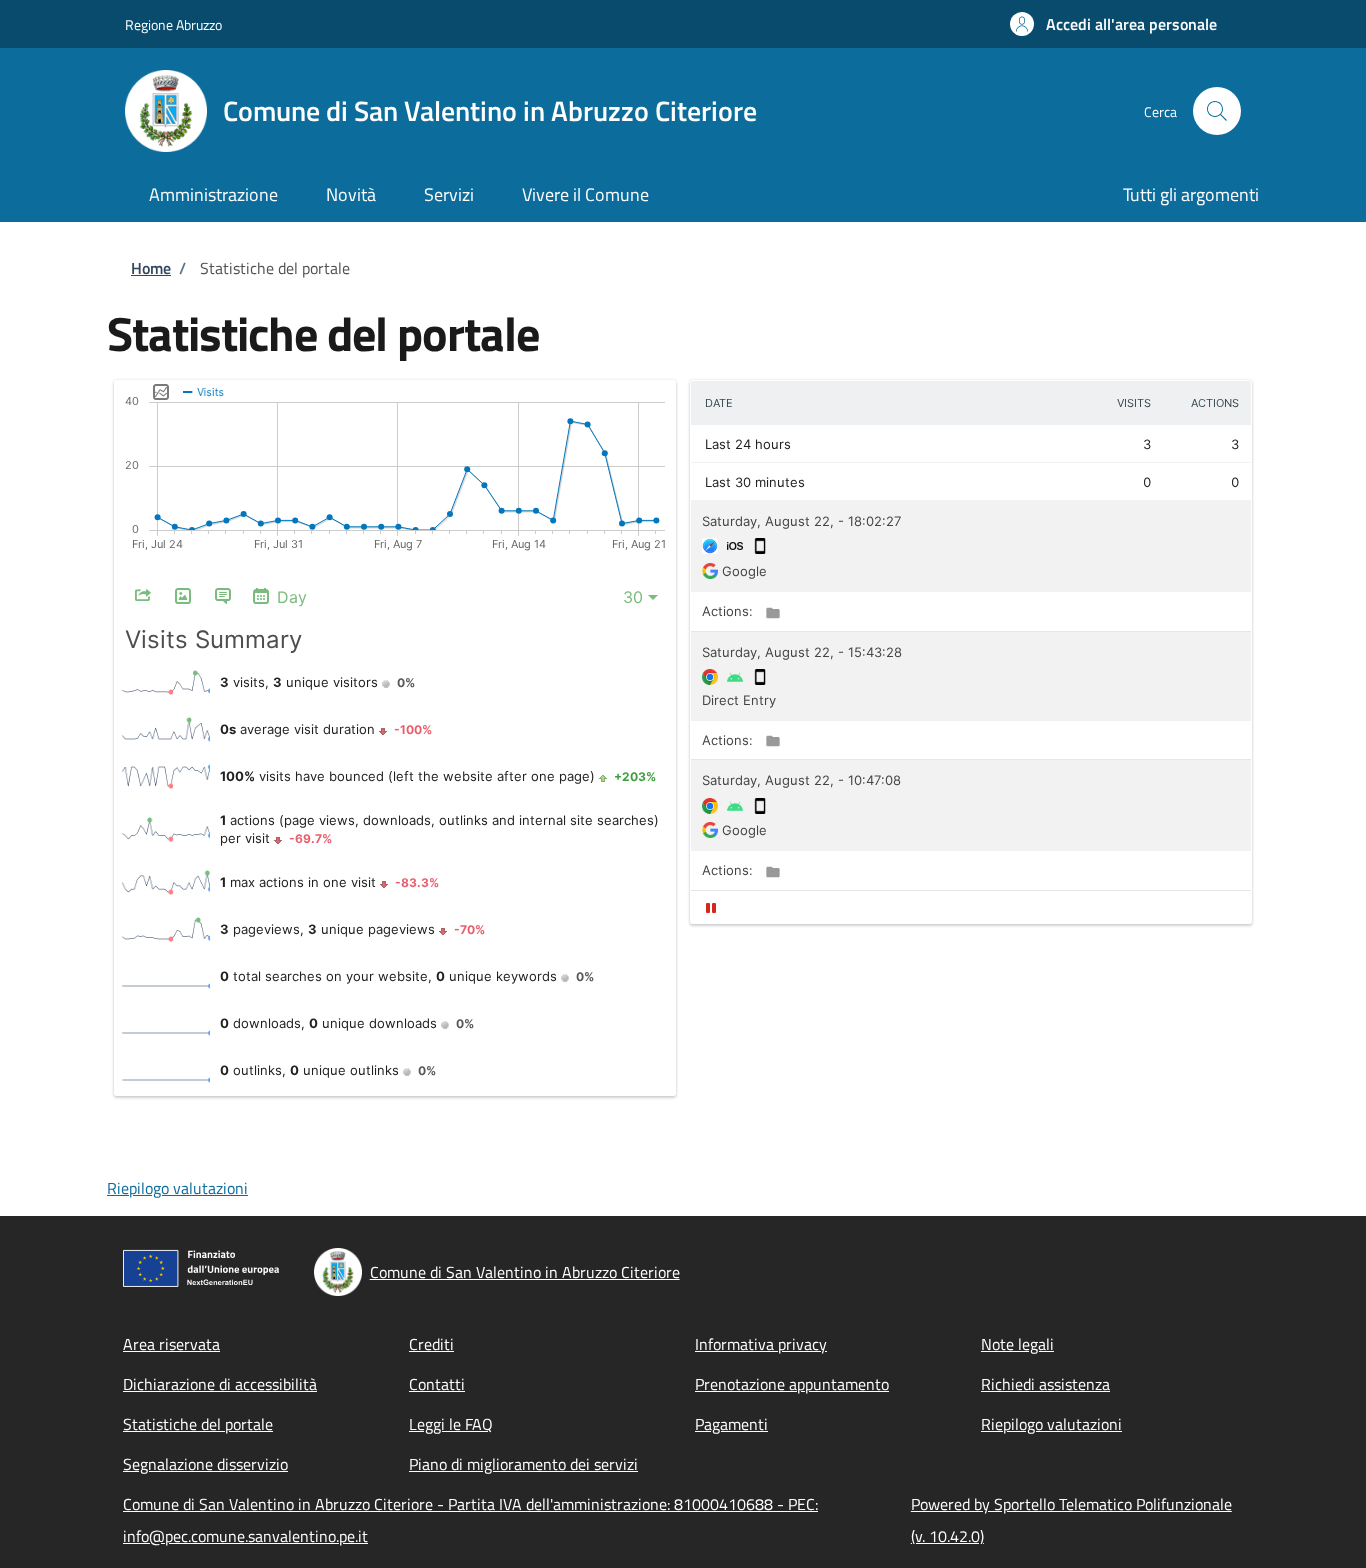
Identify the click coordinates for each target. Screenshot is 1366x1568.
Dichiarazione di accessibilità (220, 1384)
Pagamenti (731, 1424)
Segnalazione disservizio (205, 1464)
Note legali (1017, 1344)
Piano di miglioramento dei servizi (523, 1464)
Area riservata (171, 1344)
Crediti (431, 1344)
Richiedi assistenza (1045, 1384)
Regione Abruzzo (173, 24)
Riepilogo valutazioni (177, 1188)
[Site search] (1217, 111)
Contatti (437, 1384)
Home (151, 268)
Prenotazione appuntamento (792, 1384)
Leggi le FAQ (451, 1424)
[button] (1113, 24)
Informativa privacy (761, 1344)
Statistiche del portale (198, 1424)
